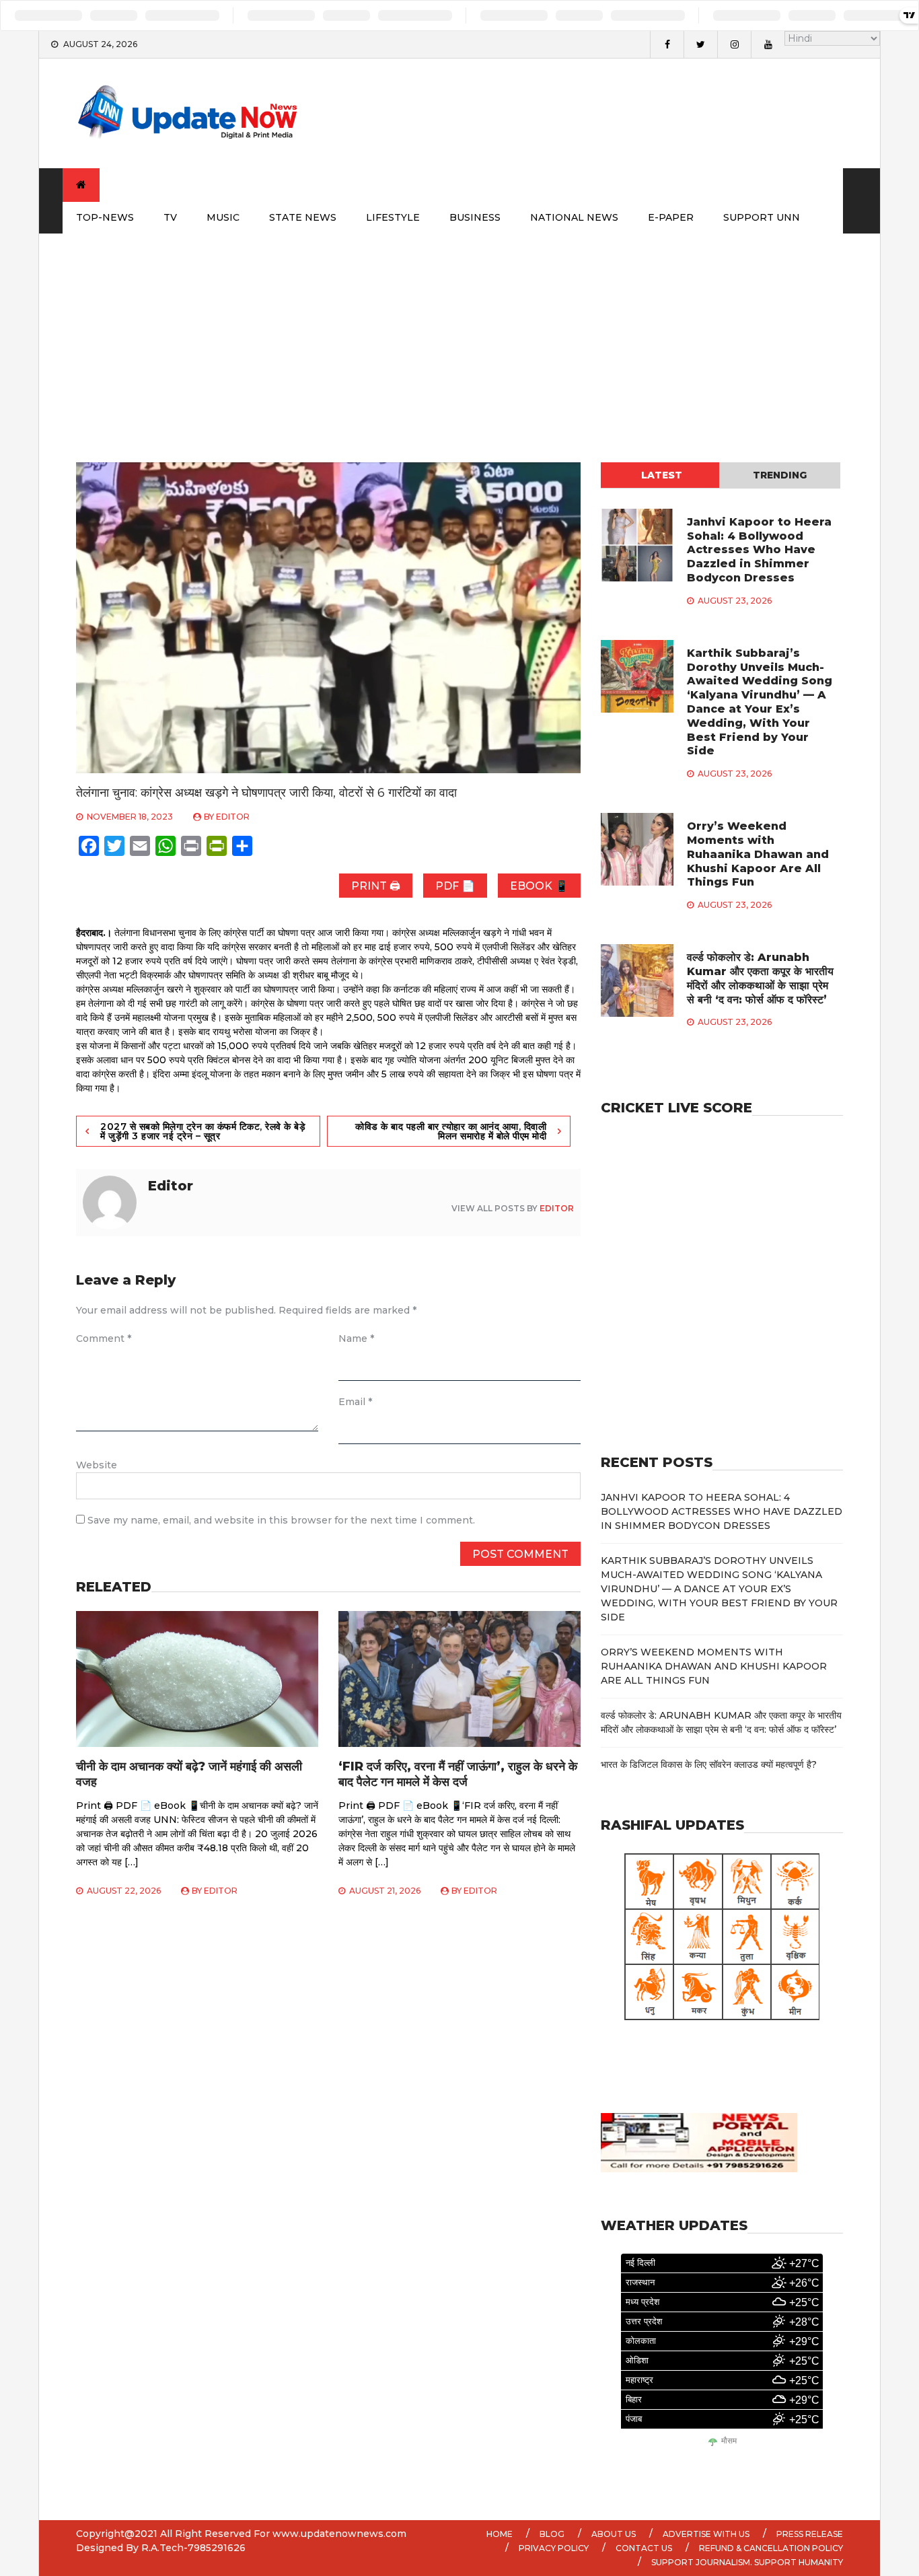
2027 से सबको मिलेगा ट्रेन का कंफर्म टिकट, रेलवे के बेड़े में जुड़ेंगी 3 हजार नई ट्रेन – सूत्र (203, 1131)
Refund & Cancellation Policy (771, 2548)
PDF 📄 (455, 886)
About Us (614, 2534)
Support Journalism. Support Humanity (747, 2562)
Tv (170, 217)
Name (356, 1338)
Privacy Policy (554, 2548)
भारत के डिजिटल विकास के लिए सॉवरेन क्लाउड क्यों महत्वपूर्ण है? (709, 1764)
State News (303, 217)
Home (500, 2534)
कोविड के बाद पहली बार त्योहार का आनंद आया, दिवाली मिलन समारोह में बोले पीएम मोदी (451, 1131)
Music (223, 217)
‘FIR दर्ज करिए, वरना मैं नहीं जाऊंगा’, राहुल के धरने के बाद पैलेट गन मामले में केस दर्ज (458, 1774)
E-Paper (671, 217)
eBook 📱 (539, 886)
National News (574, 217)
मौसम (729, 2441)
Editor (233, 817)
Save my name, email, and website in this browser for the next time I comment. (281, 1520)
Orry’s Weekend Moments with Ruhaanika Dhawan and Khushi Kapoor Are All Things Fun (758, 854)
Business (475, 217)
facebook (667, 44)
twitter (700, 44)
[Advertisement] (459, 334)
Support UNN (762, 217)
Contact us (644, 2548)
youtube (768, 44)
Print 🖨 (376, 886)
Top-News (105, 217)
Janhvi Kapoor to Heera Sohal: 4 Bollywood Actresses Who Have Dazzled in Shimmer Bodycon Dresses (759, 550)
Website (97, 1465)
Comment (104, 1338)
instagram (734, 44)
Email (355, 1402)
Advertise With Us (706, 2534)
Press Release (810, 2534)
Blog (552, 2534)
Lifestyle (393, 217)
